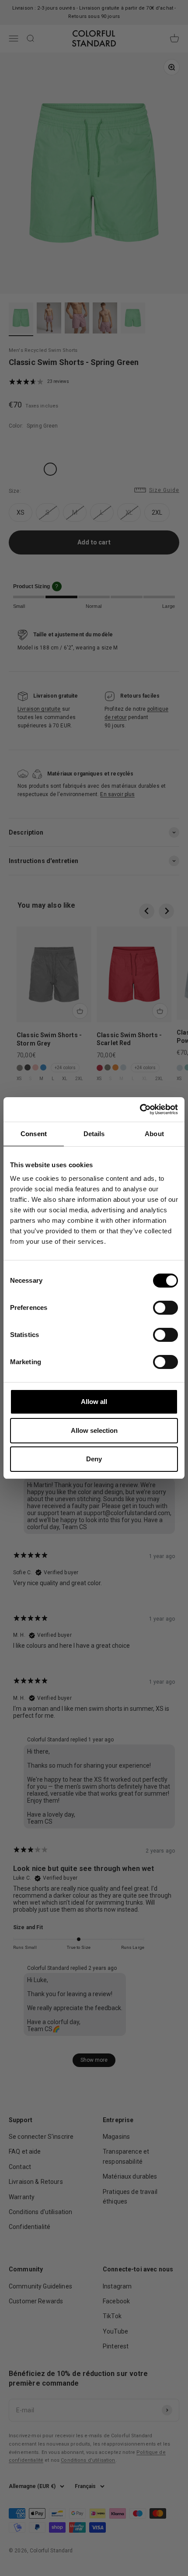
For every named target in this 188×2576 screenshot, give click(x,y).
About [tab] (154, 1134)
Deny (94, 1459)
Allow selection (94, 1430)
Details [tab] (94, 1134)
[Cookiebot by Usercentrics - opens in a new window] (140, 1109)
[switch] (165, 1308)
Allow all (94, 1402)
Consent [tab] (34, 1134)
